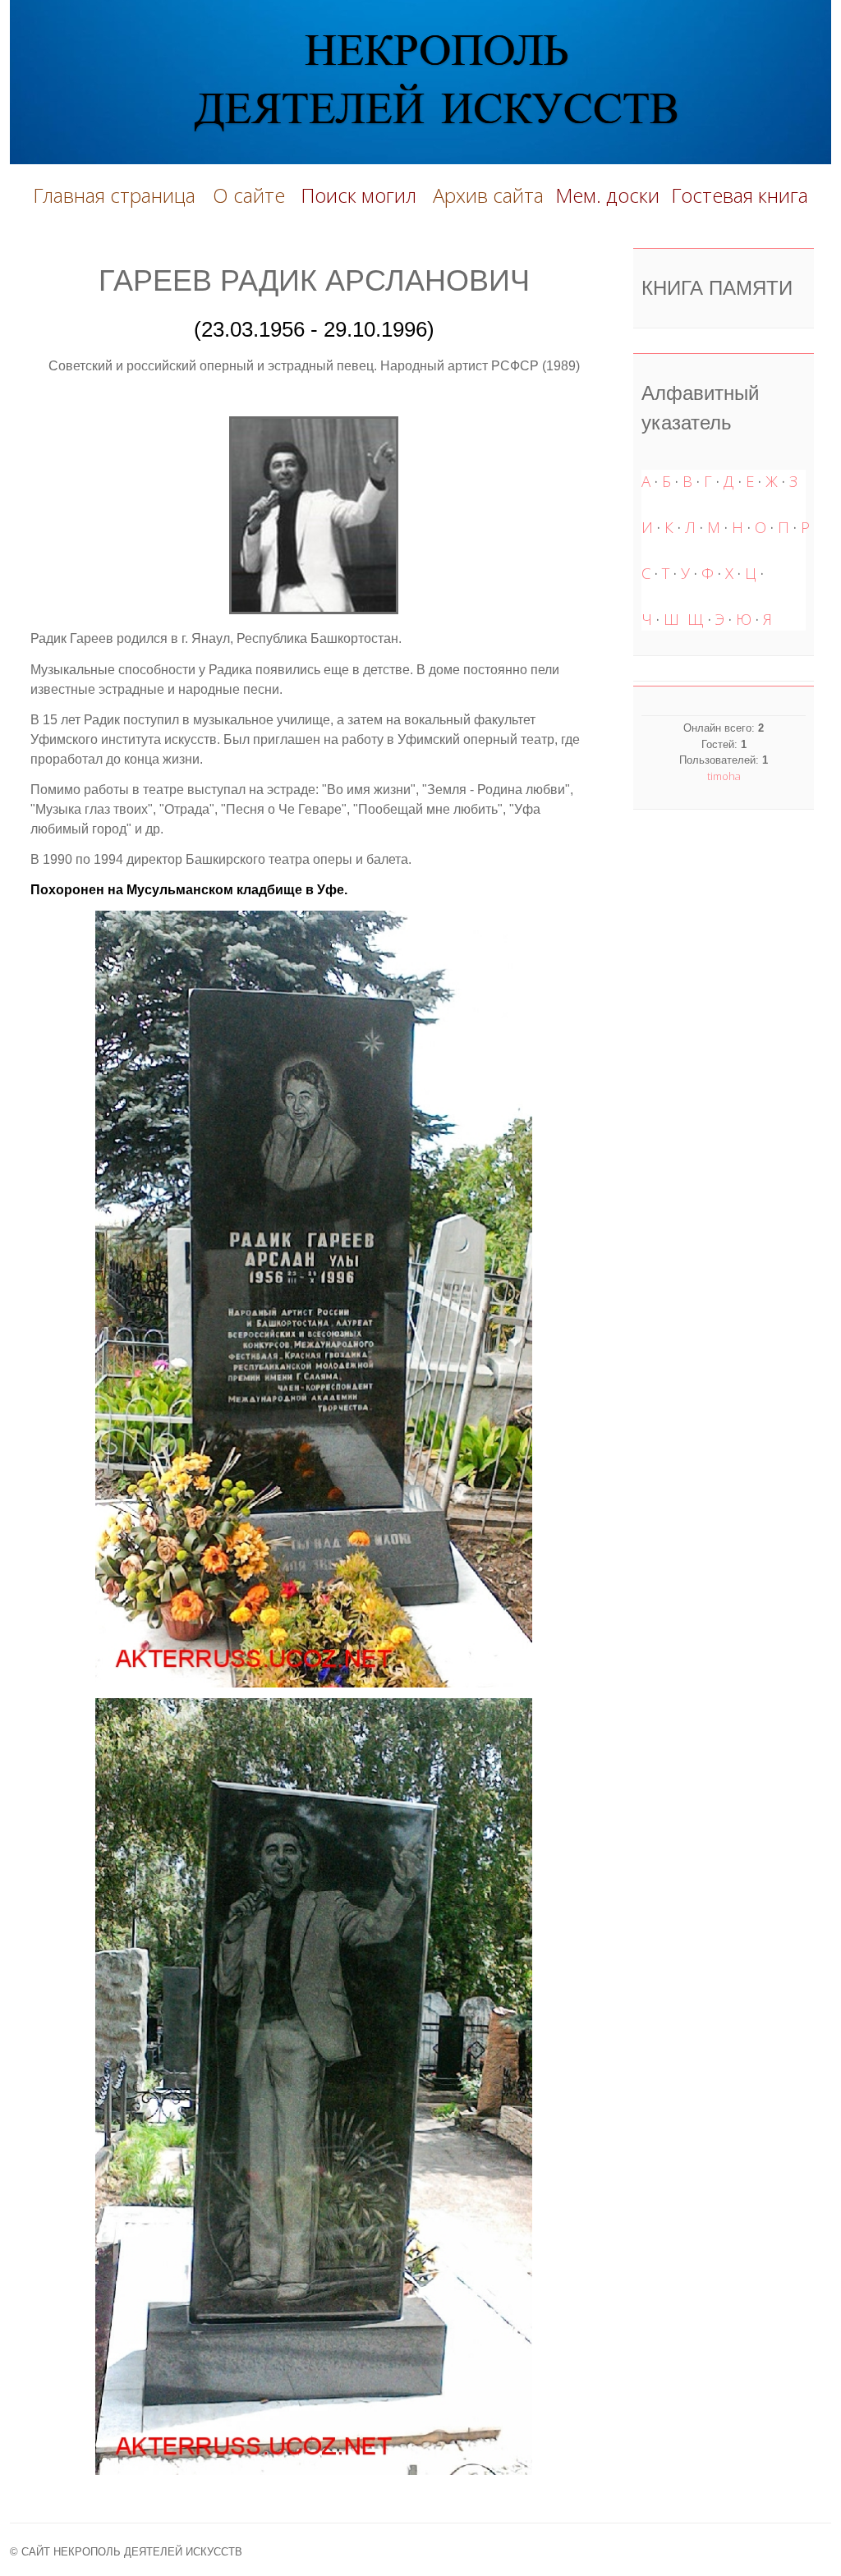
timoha (724, 776)
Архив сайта (488, 195)
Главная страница (114, 195)
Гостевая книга (740, 195)
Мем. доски (607, 195)
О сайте (254, 195)
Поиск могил (361, 195)
